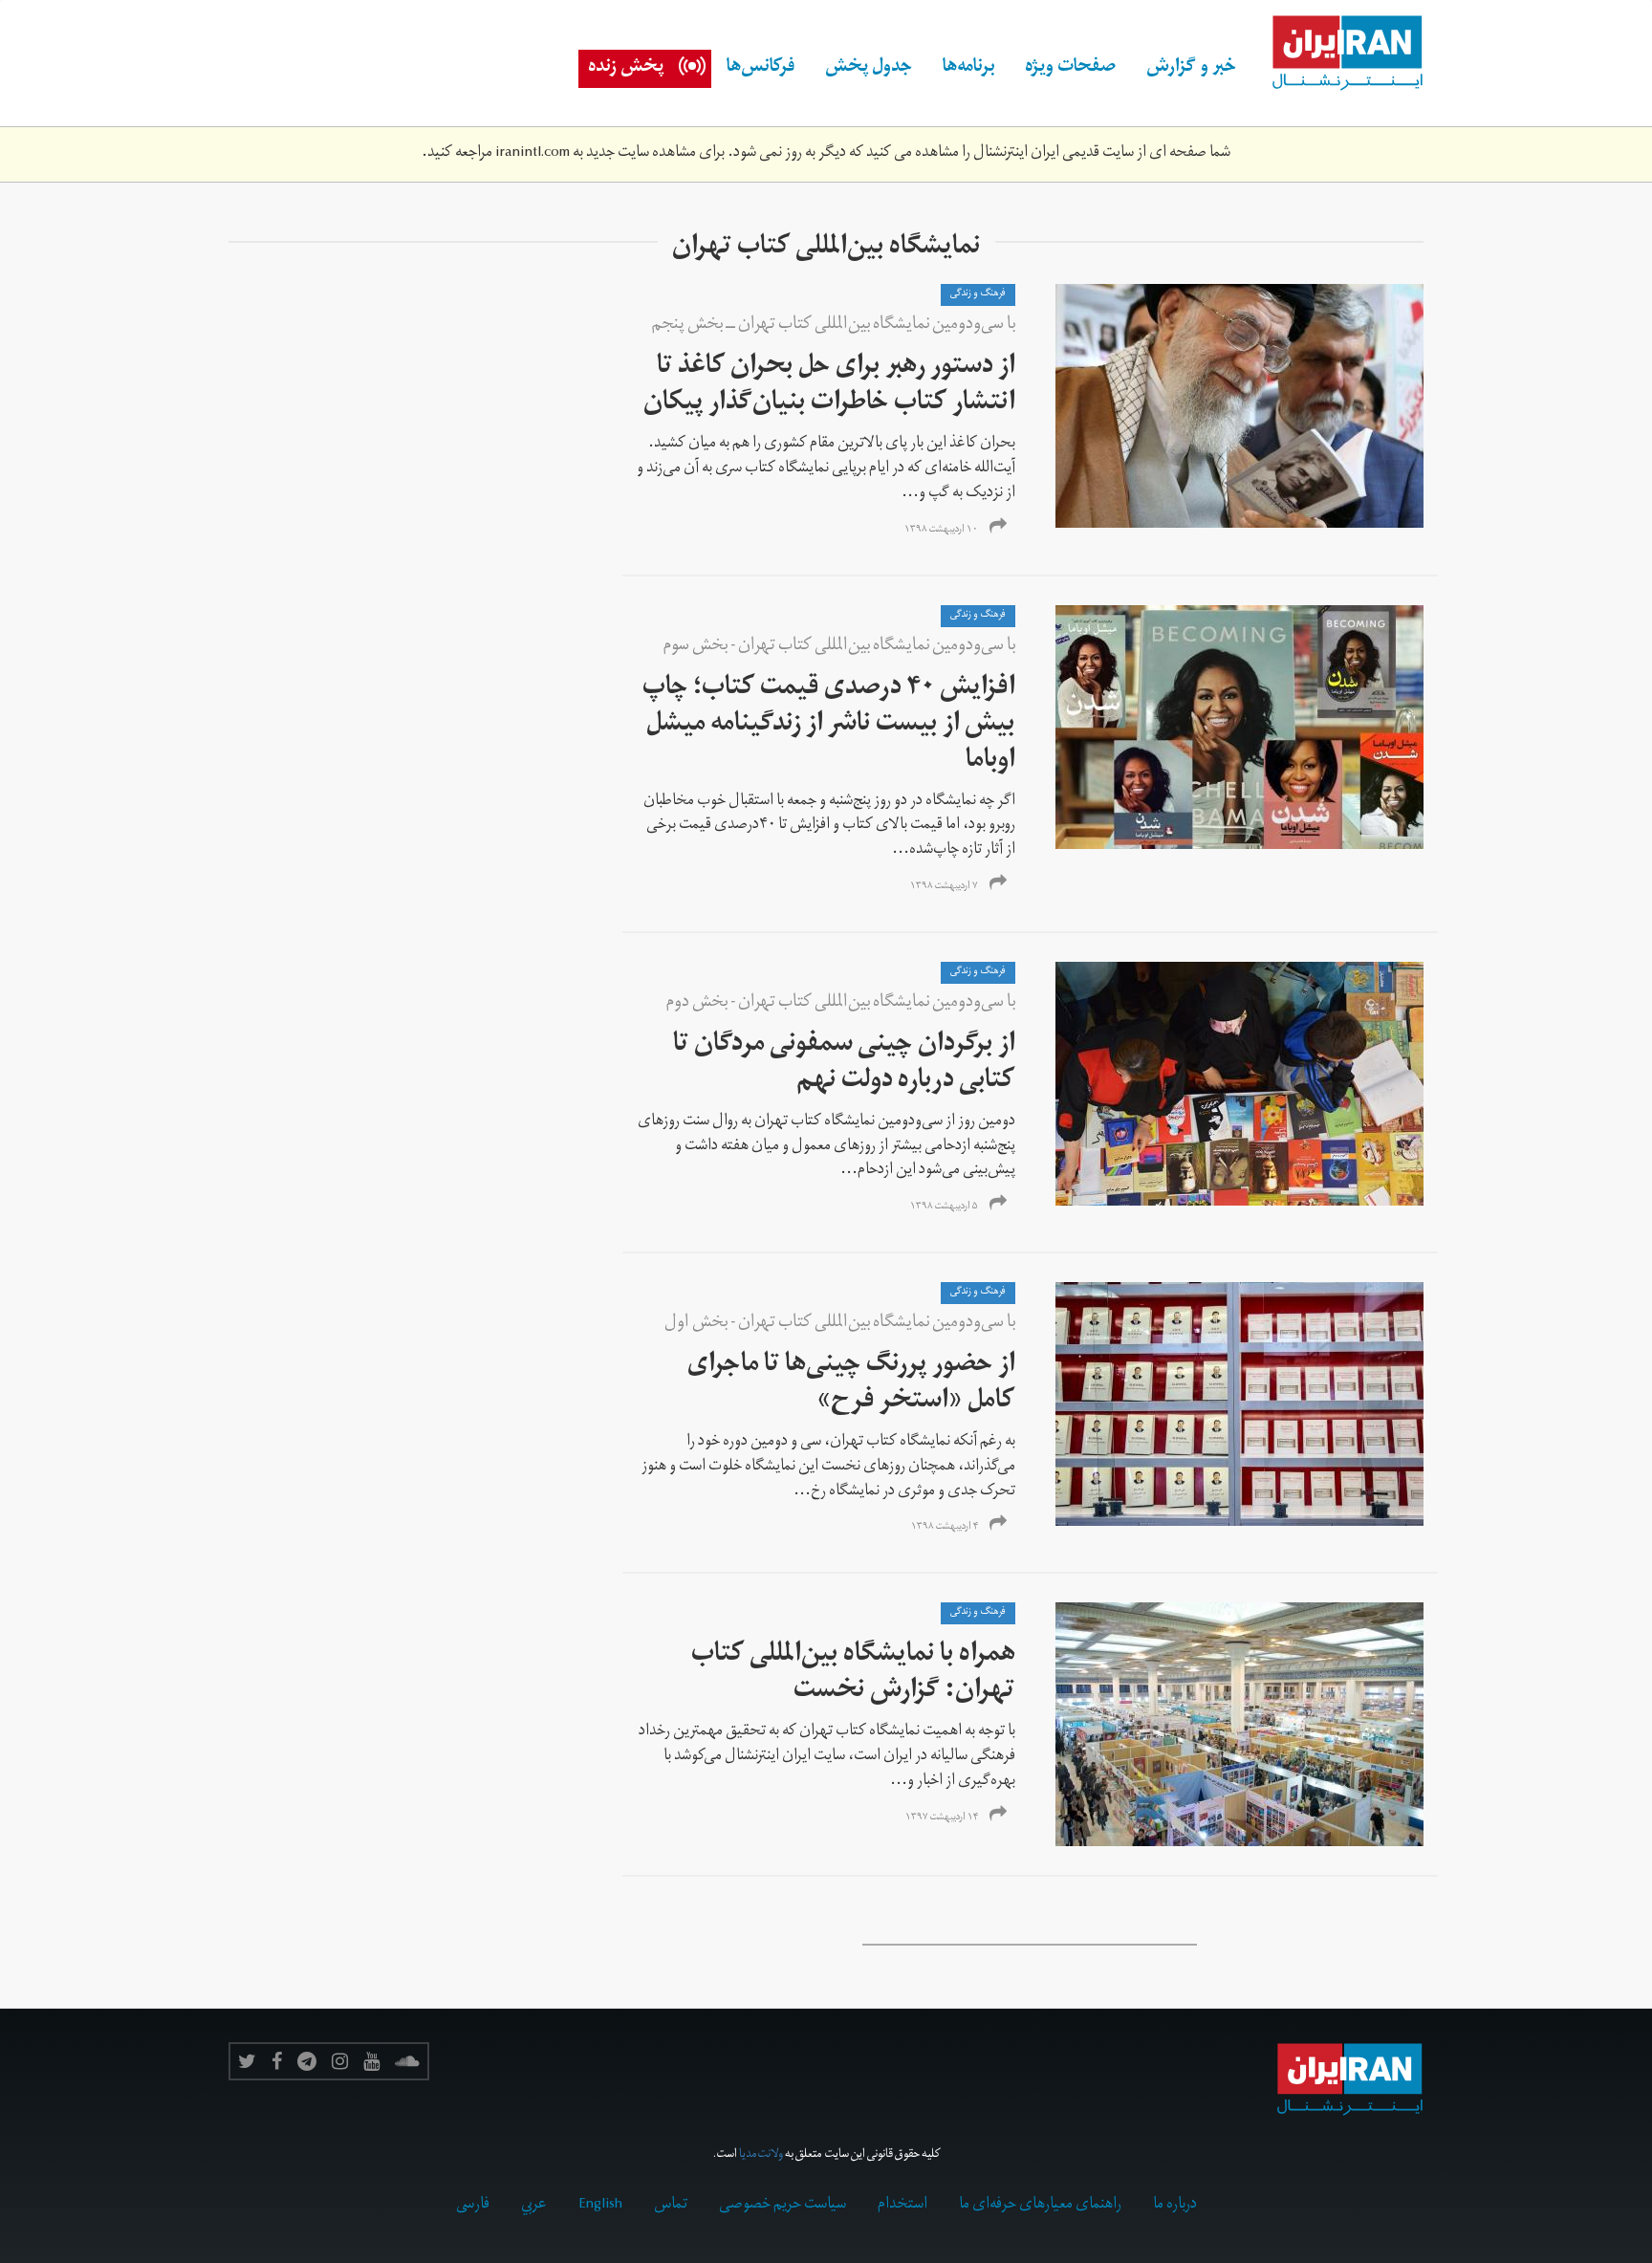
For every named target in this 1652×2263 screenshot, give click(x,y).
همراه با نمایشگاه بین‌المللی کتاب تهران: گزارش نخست (853, 1675)
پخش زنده (626, 69)
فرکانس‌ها (761, 69)
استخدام (902, 2206)
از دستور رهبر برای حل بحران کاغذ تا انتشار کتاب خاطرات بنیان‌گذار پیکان (829, 387)
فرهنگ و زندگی (978, 294)
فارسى (473, 2206)
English (600, 2206)
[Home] (1337, 54)
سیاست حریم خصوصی (783, 2206)
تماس (671, 2206)
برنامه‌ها (968, 69)
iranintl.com (533, 154)
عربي (534, 2206)
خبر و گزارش (1191, 69)
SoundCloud (407, 2061)
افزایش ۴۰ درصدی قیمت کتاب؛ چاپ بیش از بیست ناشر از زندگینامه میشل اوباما (829, 726)
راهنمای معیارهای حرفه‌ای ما (1040, 2206)
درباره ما (1175, 2206)
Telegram (307, 2061)
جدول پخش (869, 69)
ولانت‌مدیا (761, 2155)
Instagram (340, 2061)
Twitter (247, 2061)
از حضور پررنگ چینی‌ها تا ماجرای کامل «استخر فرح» (851, 1385)
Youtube (371, 2061)
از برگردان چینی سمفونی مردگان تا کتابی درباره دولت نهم (844, 1065)
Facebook (277, 2061)
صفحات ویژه (1070, 69)
